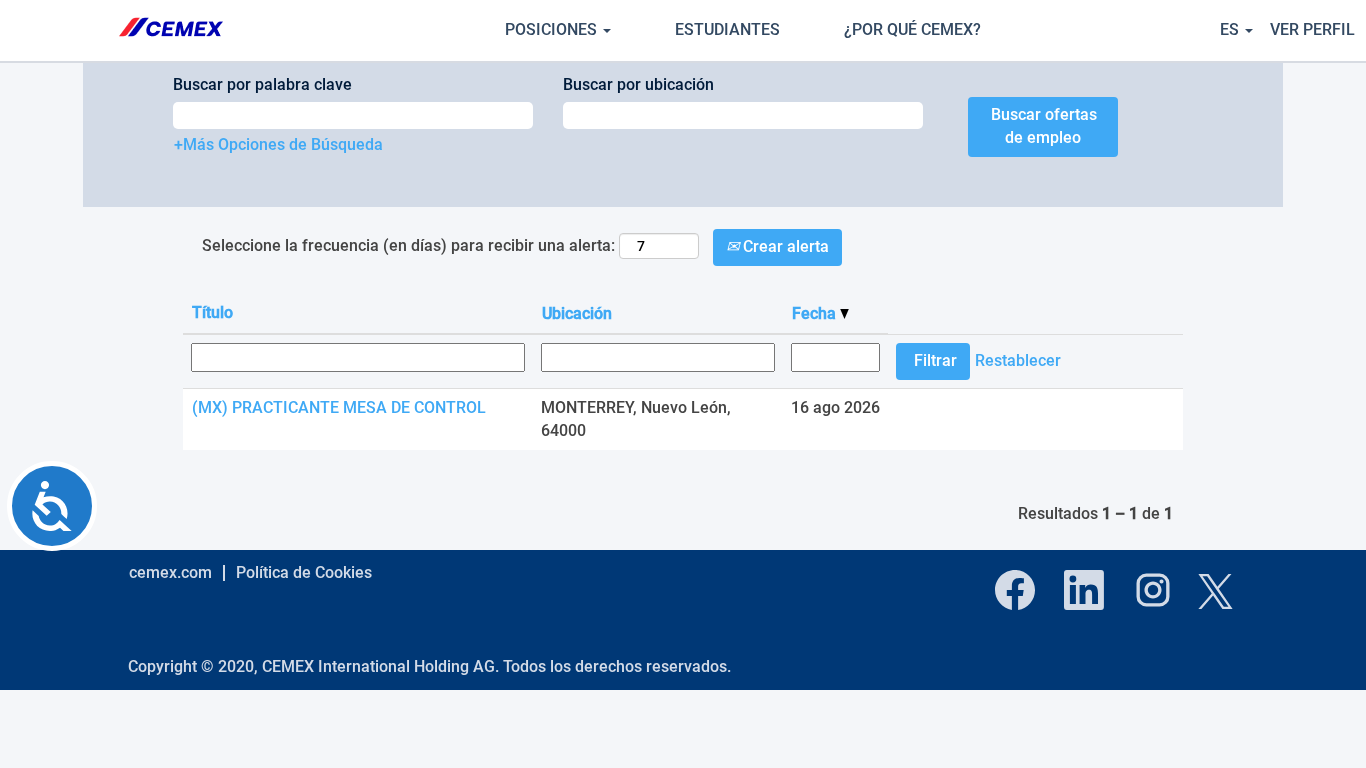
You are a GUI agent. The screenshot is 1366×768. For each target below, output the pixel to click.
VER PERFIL (1312, 29)
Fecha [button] (816, 313)
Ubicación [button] (577, 313)
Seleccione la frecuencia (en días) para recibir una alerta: (408, 245)
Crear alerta (784, 246)
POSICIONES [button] (553, 29)
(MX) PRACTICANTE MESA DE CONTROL (339, 407)
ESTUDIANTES (727, 29)
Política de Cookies (304, 572)
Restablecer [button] (1018, 360)
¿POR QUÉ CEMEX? (912, 29)
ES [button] (1231, 29)
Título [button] (212, 312)
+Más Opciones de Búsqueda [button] (278, 144)
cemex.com (170, 572)
